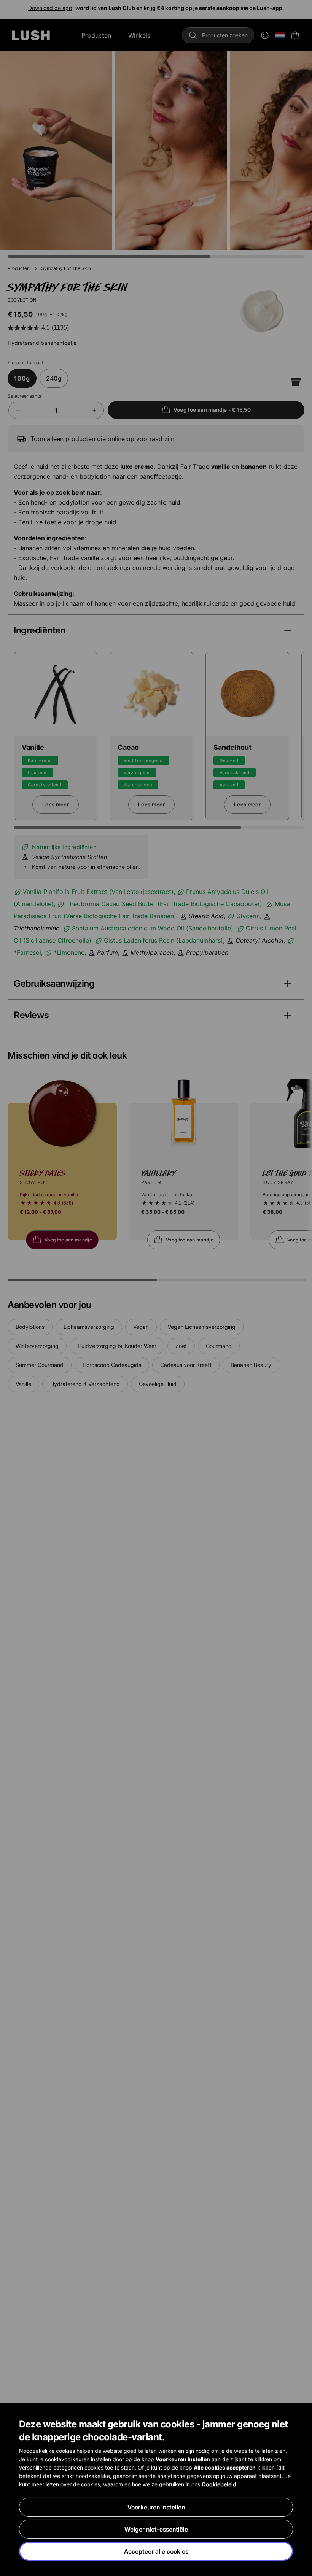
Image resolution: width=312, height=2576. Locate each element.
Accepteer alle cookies (156, 2551)
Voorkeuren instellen (156, 2507)
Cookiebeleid (219, 2484)
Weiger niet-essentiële (156, 2529)
